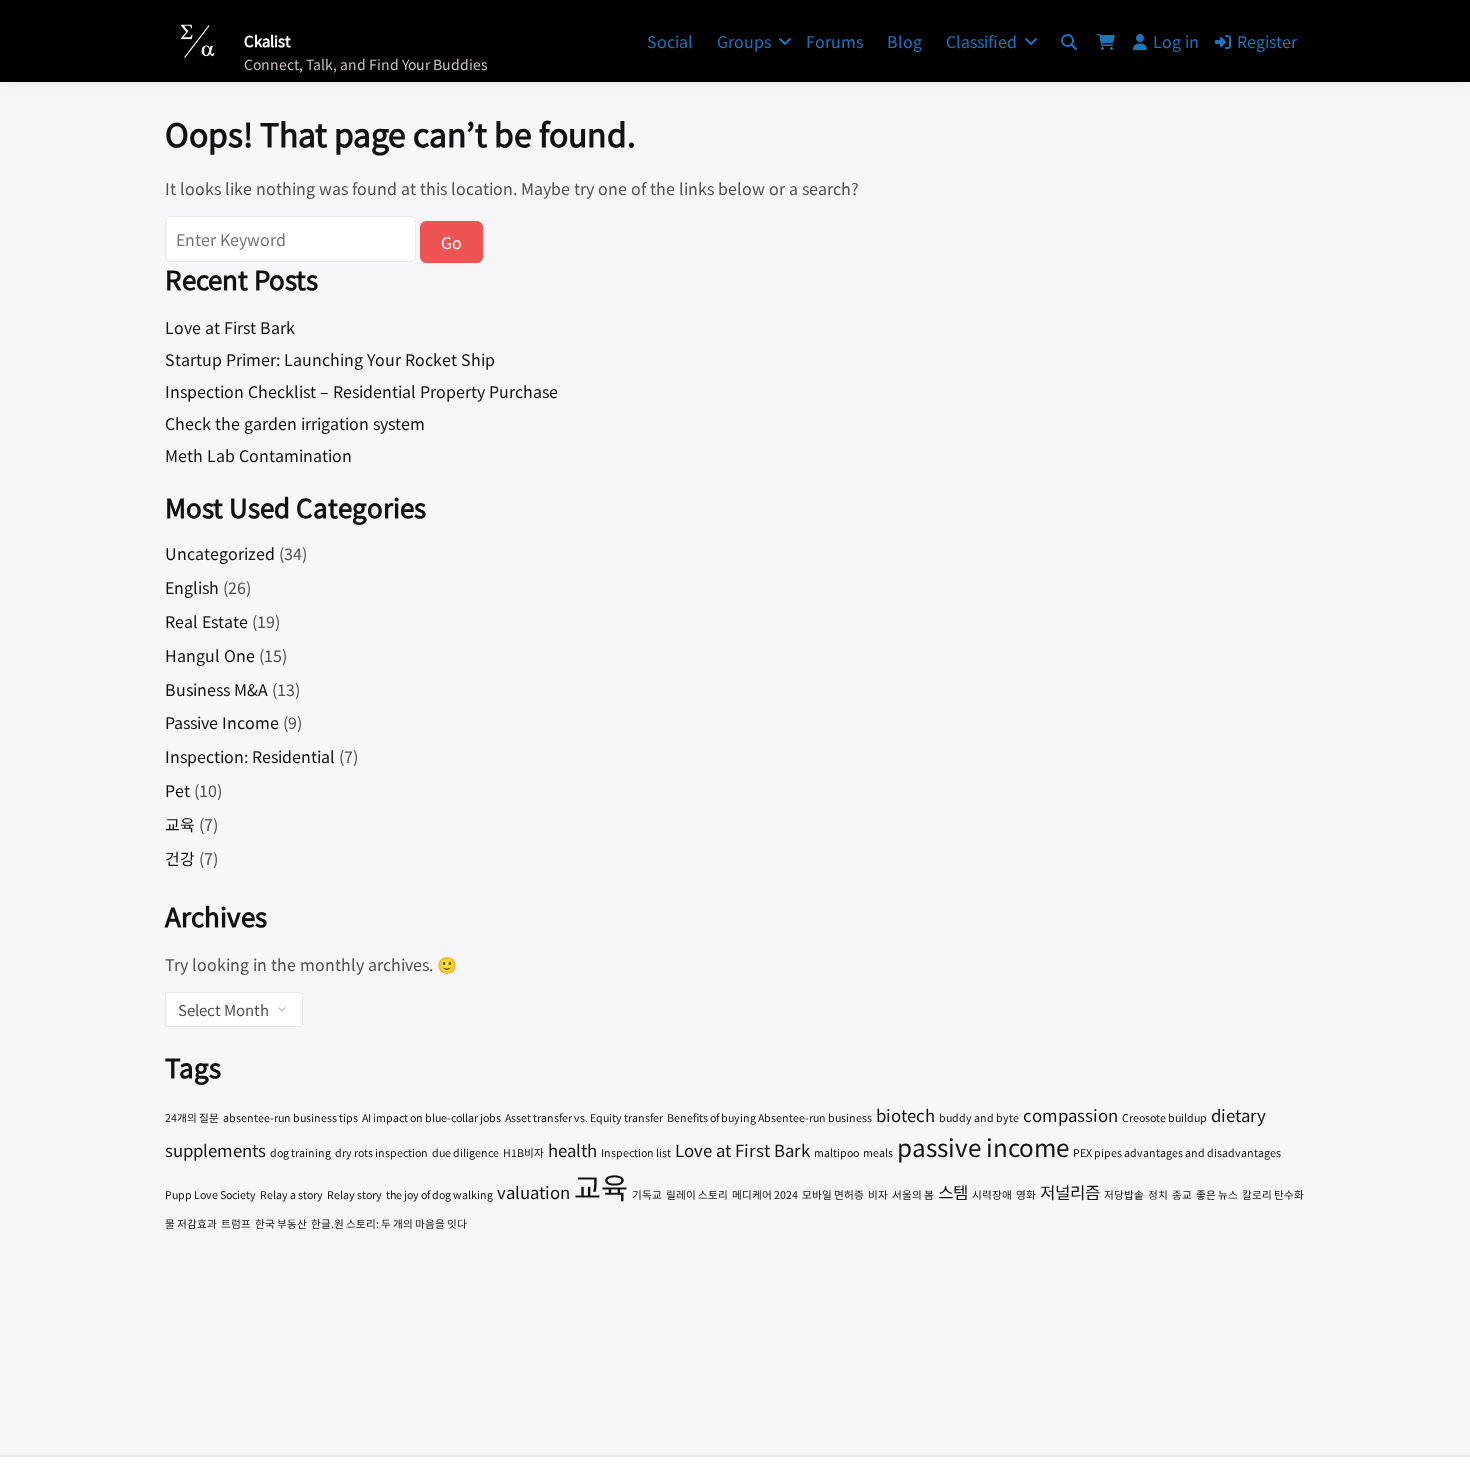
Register (1267, 41)
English (192, 587)
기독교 (647, 1194)
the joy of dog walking (439, 1194)
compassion (1070, 1115)
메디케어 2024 (765, 1194)
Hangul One (210, 655)
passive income (983, 1146)
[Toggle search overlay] (1069, 41)
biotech (905, 1115)
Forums (834, 41)
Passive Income (222, 722)
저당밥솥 (1124, 1194)
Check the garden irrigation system (295, 423)
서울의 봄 (913, 1194)
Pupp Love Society (210, 1194)
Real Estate (206, 621)
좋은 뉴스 (1217, 1194)
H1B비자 (523, 1152)
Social (670, 41)
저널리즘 (1070, 1192)
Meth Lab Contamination (258, 455)
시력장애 (992, 1194)
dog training (300, 1152)
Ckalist (267, 40)
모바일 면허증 (833, 1194)
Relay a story (291, 1194)
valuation (533, 1192)
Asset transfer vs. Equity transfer (584, 1117)
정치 (1158, 1194)
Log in (1176, 41)
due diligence (465, 1152)
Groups (744, 41)
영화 (1026, 1194)
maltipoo (836, 1152)
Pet (177, 790)
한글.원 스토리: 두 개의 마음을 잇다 (389, 1223)
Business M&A (216, 689)
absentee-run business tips (290, 1117)
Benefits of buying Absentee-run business (769, 1117)
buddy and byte (979, 1117)
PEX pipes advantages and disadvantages (1177, 1152)
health (572, 1150)
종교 (1182, 1194)
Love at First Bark (230, 327)
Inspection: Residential (250, 756)
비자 (878, 1194)
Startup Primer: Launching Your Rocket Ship (330, 359)
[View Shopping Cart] (1106, 41)
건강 (180, 858)
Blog (904, 41)
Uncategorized (220, 553)
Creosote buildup (1164, 1117)
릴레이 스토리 (697, 1194)
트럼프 (236, 1223)
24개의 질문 (192, 1117)
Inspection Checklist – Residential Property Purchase (361, 391)
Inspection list (636, 1152)
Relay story (354, 1194)
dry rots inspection (381, 1152)
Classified (981, 41)
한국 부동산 (281, 1223)
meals (878, 1152)
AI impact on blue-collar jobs (431, 1117)
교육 (180, 824)
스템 (953, 1192)
